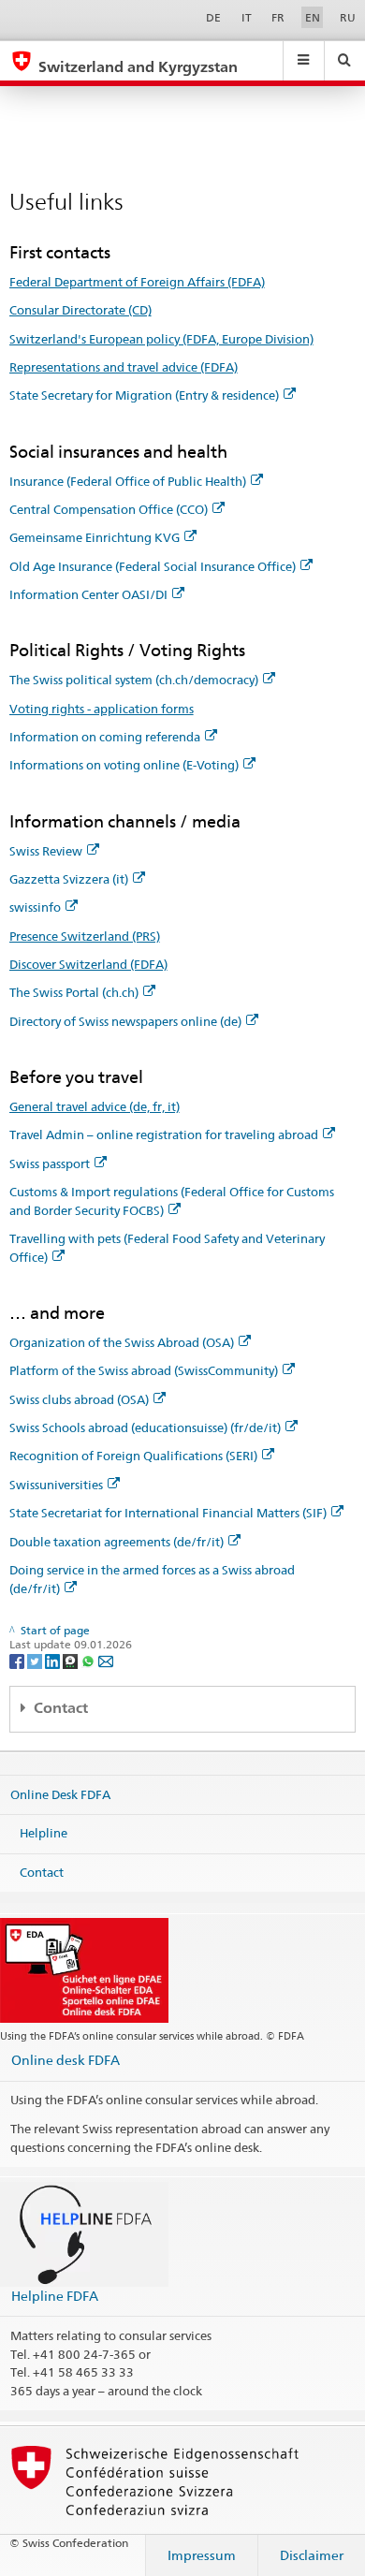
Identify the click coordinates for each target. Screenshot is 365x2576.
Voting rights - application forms (102, 709)
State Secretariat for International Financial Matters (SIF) (168, 1513)
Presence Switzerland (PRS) (85, 936)
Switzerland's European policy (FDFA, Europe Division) (161, 339)
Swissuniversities (56, 1485)
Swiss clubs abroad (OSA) (79, 1399)
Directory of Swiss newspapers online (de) (125, 1021)
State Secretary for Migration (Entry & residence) (144, 395)
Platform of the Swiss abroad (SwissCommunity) (144, 1370)
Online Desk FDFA (60, 1793)
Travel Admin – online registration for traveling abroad (164, 1134)
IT (247, 17)
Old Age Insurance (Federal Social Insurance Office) (153, 566)
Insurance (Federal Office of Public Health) (128, 481)
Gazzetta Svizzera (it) (69, 879)
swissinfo (35, 907)
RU (348, 17)
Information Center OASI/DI (88, 594)
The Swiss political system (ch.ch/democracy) (134, 680)
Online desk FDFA (66, 2060)
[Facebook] (18, 1660)
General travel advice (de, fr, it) (95, 1106)
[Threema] (72, 1660)
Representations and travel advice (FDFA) (124, 367)
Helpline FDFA (55, 2296)
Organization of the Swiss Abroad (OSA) (122, 1342)
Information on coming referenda (105, 737)
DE (213, 17)
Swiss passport (50, 1164)
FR (278, 17)
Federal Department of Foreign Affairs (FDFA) (137, 282)
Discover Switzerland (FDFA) (88, 964)
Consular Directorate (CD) (80, 310)
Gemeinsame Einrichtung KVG (95, 537)
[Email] (106, 1660)
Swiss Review (46, 851)
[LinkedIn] (54, 1660)
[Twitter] (36, 1660)
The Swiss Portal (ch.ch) (74, 992)
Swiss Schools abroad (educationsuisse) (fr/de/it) (145, 1427)
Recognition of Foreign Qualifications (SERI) (133, 1456)
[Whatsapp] (89, 1660)
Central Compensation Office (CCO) (109, 509)
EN (313, 17)
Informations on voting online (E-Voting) (124, 765)
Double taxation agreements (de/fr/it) (117, 1542)
